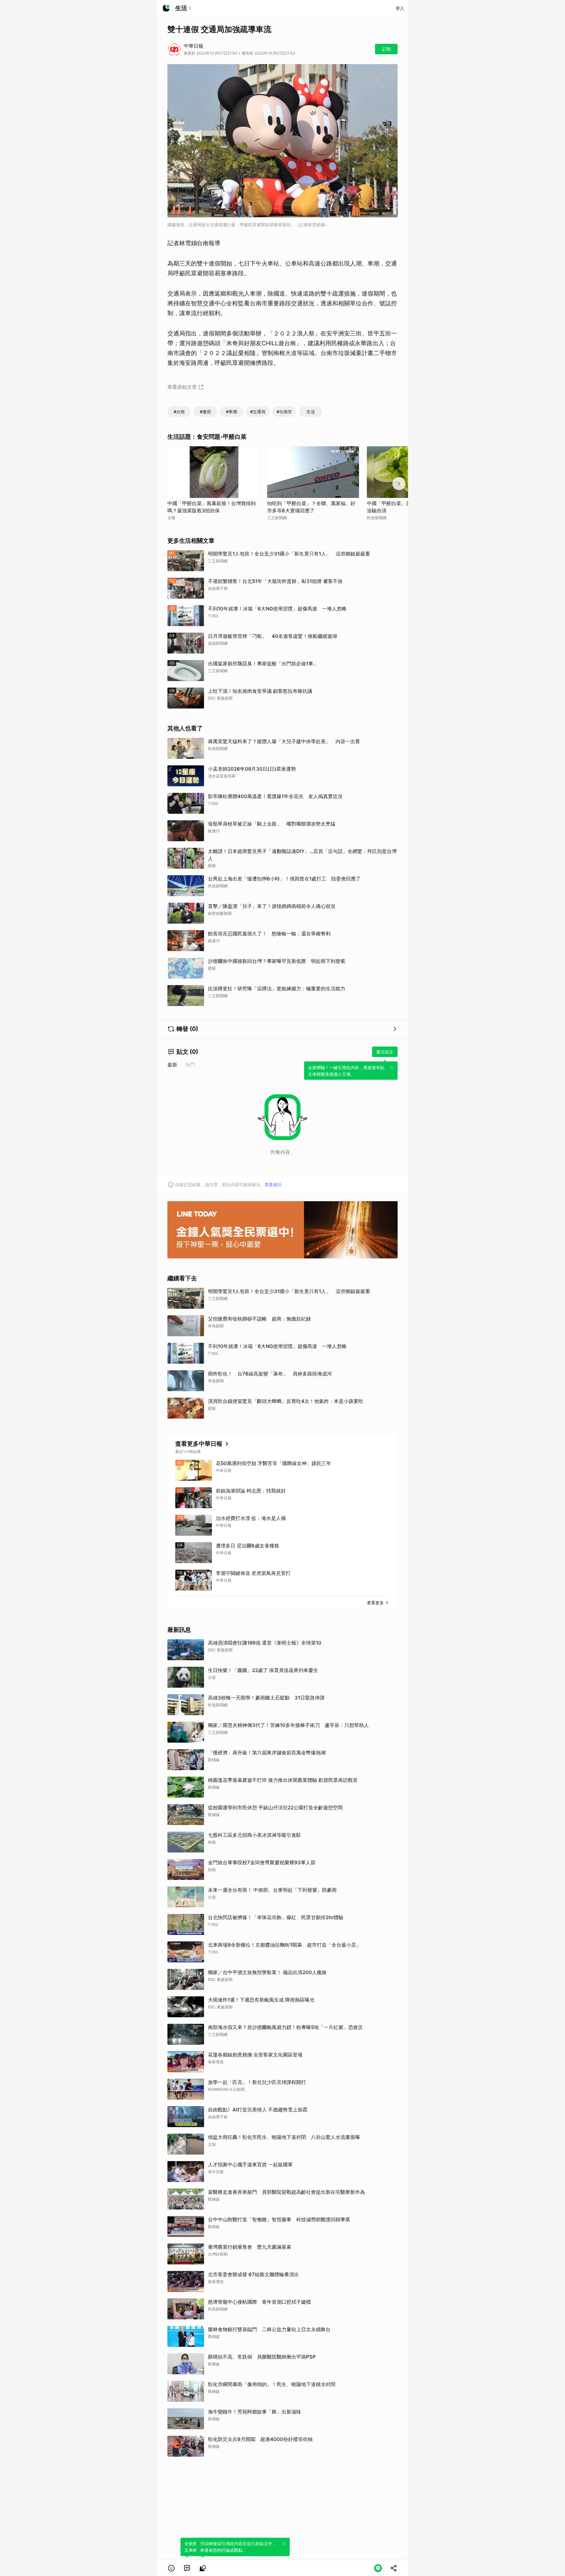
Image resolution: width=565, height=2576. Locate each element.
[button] (171, 2568)
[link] (187, 2568)
